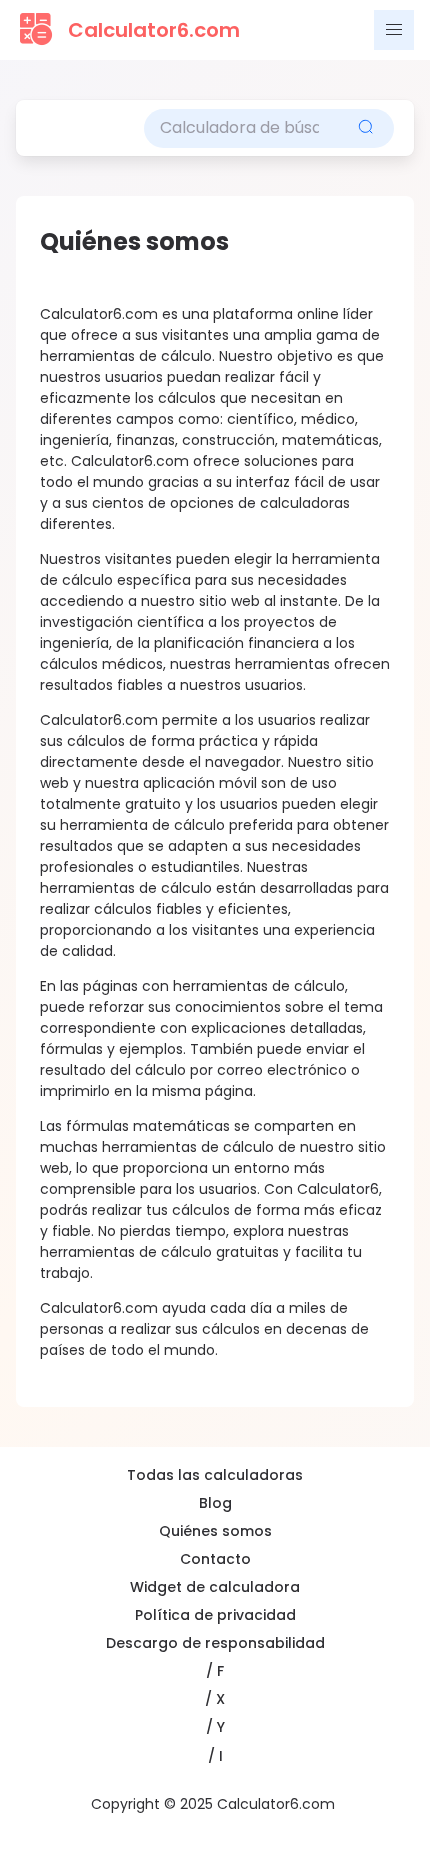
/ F (215, 1671)
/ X (215, 1699)
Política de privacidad (215, 1615)
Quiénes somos (215, 1531)
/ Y (215, 1727)
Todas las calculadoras (215, 1475)
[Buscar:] (241, 128)
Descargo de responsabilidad (215, 1643)
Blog (215, 1503)
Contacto (215, 1559)
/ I (215, 1756)
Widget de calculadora (215, 1587)
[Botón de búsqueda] (366, 128)
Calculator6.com (154, 30)
